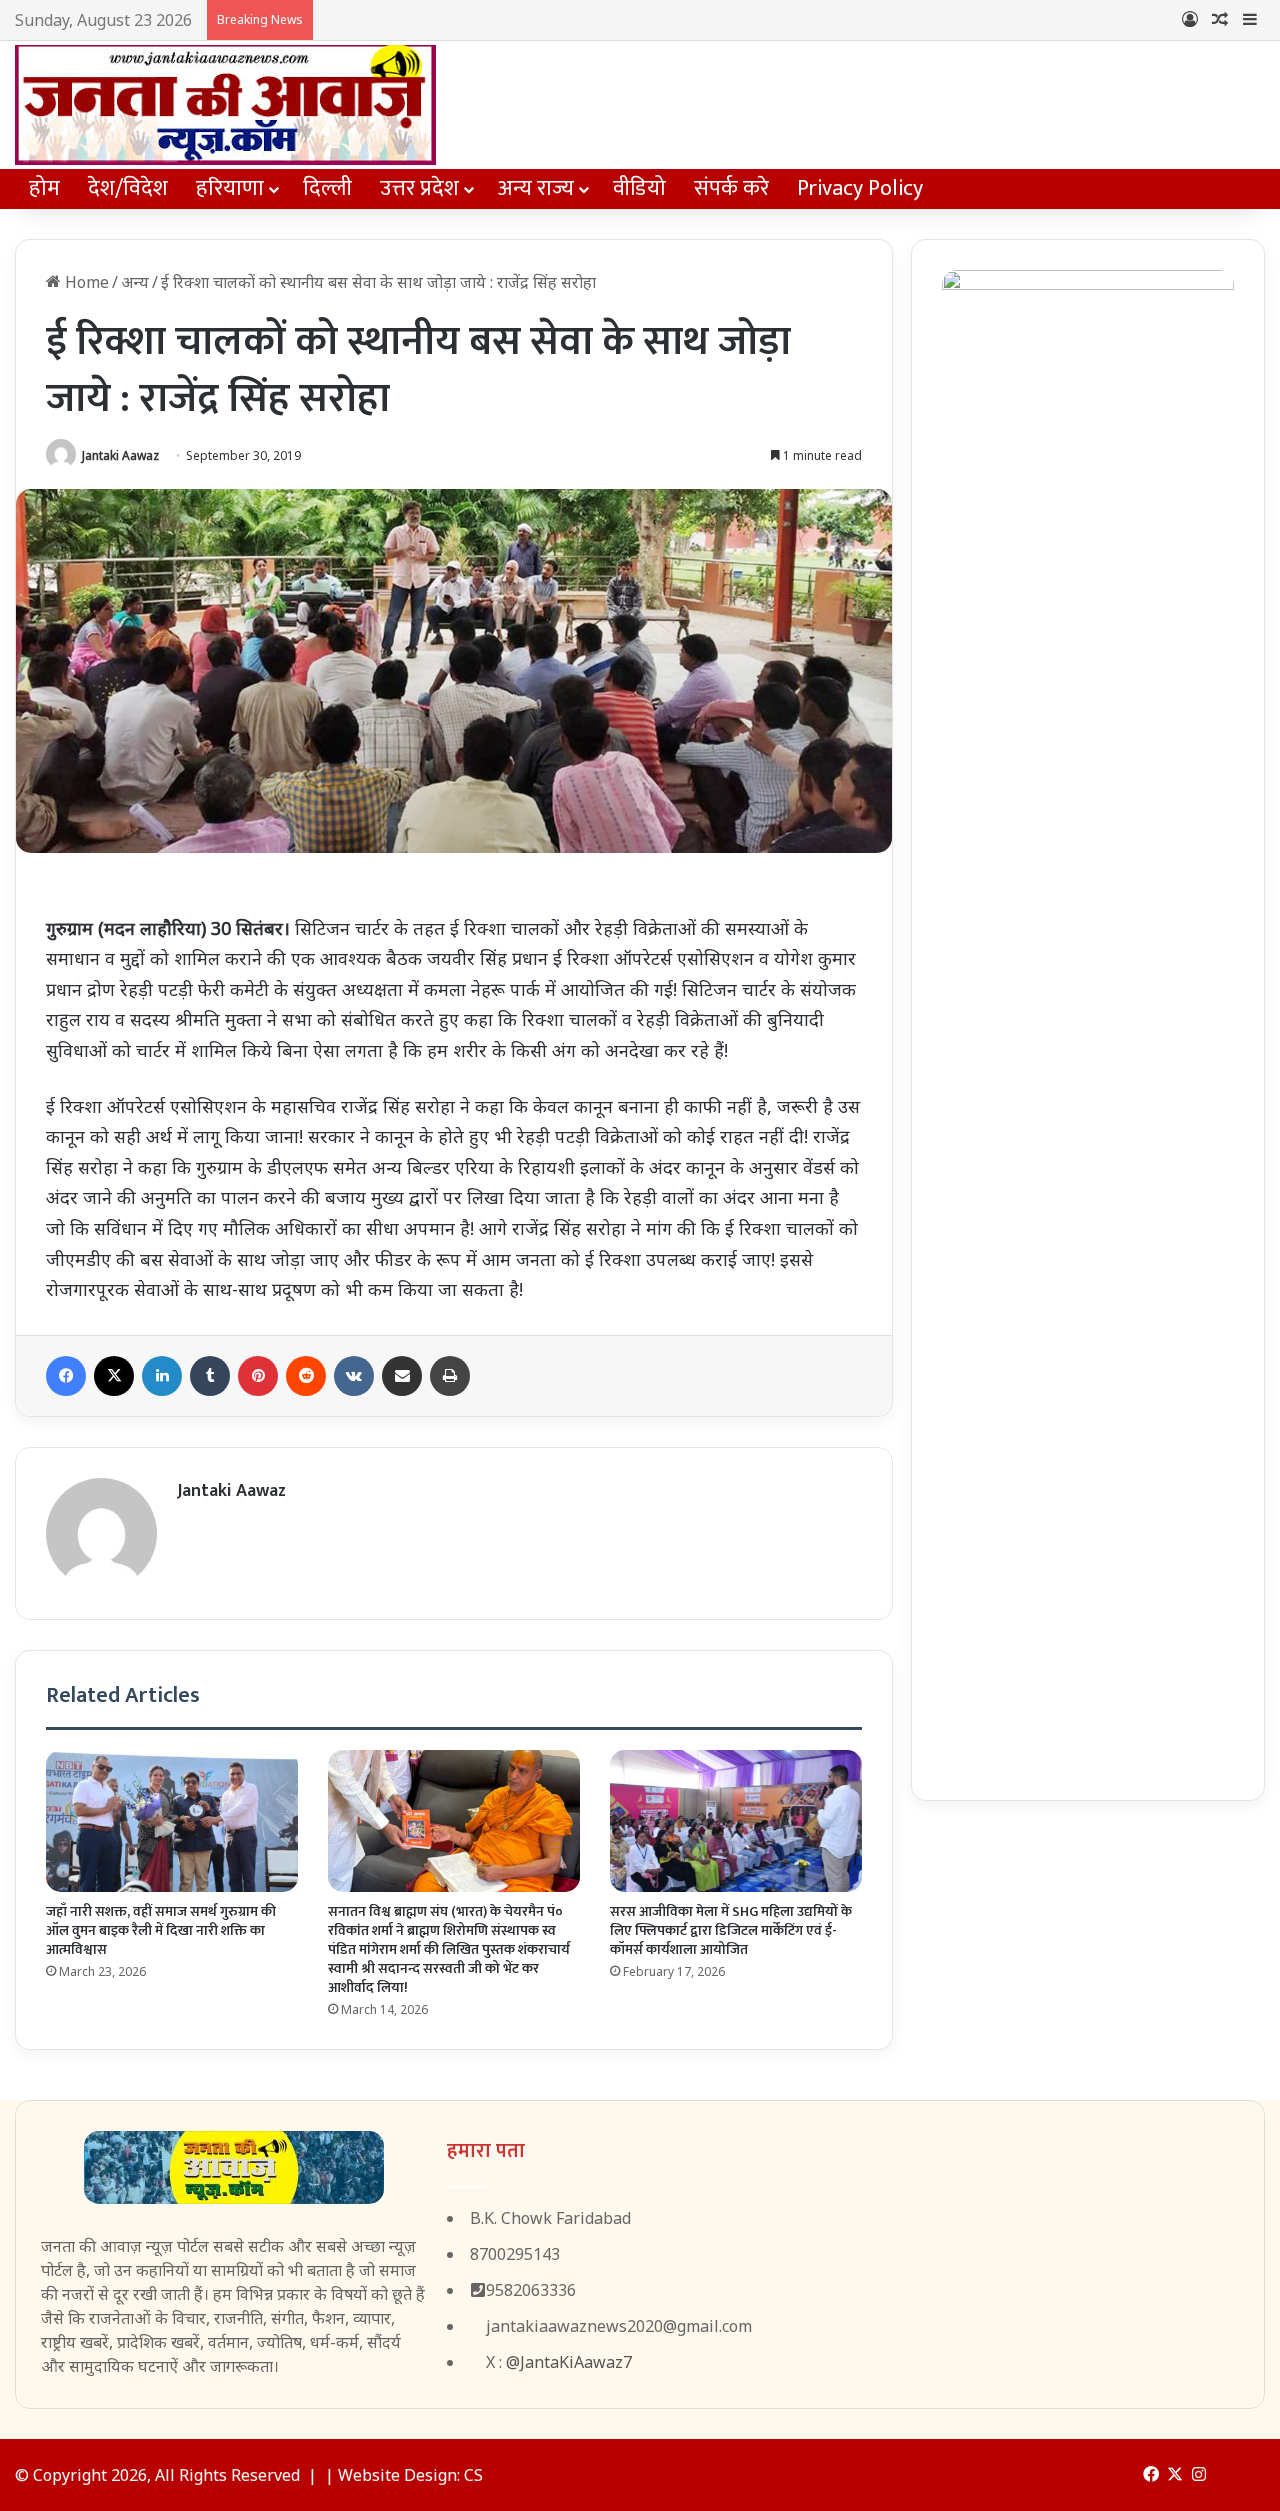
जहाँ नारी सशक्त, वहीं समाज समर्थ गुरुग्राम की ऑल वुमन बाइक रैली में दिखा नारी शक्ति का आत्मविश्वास (161, 1930)
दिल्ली (327, 188)
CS (473, 2475)
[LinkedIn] (162, 1376)
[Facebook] (66, 1376)
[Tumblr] (210, 1376)
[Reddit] (306, 1376)
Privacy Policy (860, 188)
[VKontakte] (354, 1376)
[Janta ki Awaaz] (225, 105)
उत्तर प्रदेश (419, 188)
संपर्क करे (731, 188)
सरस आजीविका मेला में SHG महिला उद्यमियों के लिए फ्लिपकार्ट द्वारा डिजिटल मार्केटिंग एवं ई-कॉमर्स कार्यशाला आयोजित (731, 1930)
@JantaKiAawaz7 (569, 2362)
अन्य (135, 282)
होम (44, 188)
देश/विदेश (128, 188)
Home (85, 282)
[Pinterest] (258, 1376)
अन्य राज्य (536, 188)
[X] (114, 1376)
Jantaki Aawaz (120, 455)
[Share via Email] (402, 1376)
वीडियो (639, 188)
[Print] (450, 1376)
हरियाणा (230, 188)
